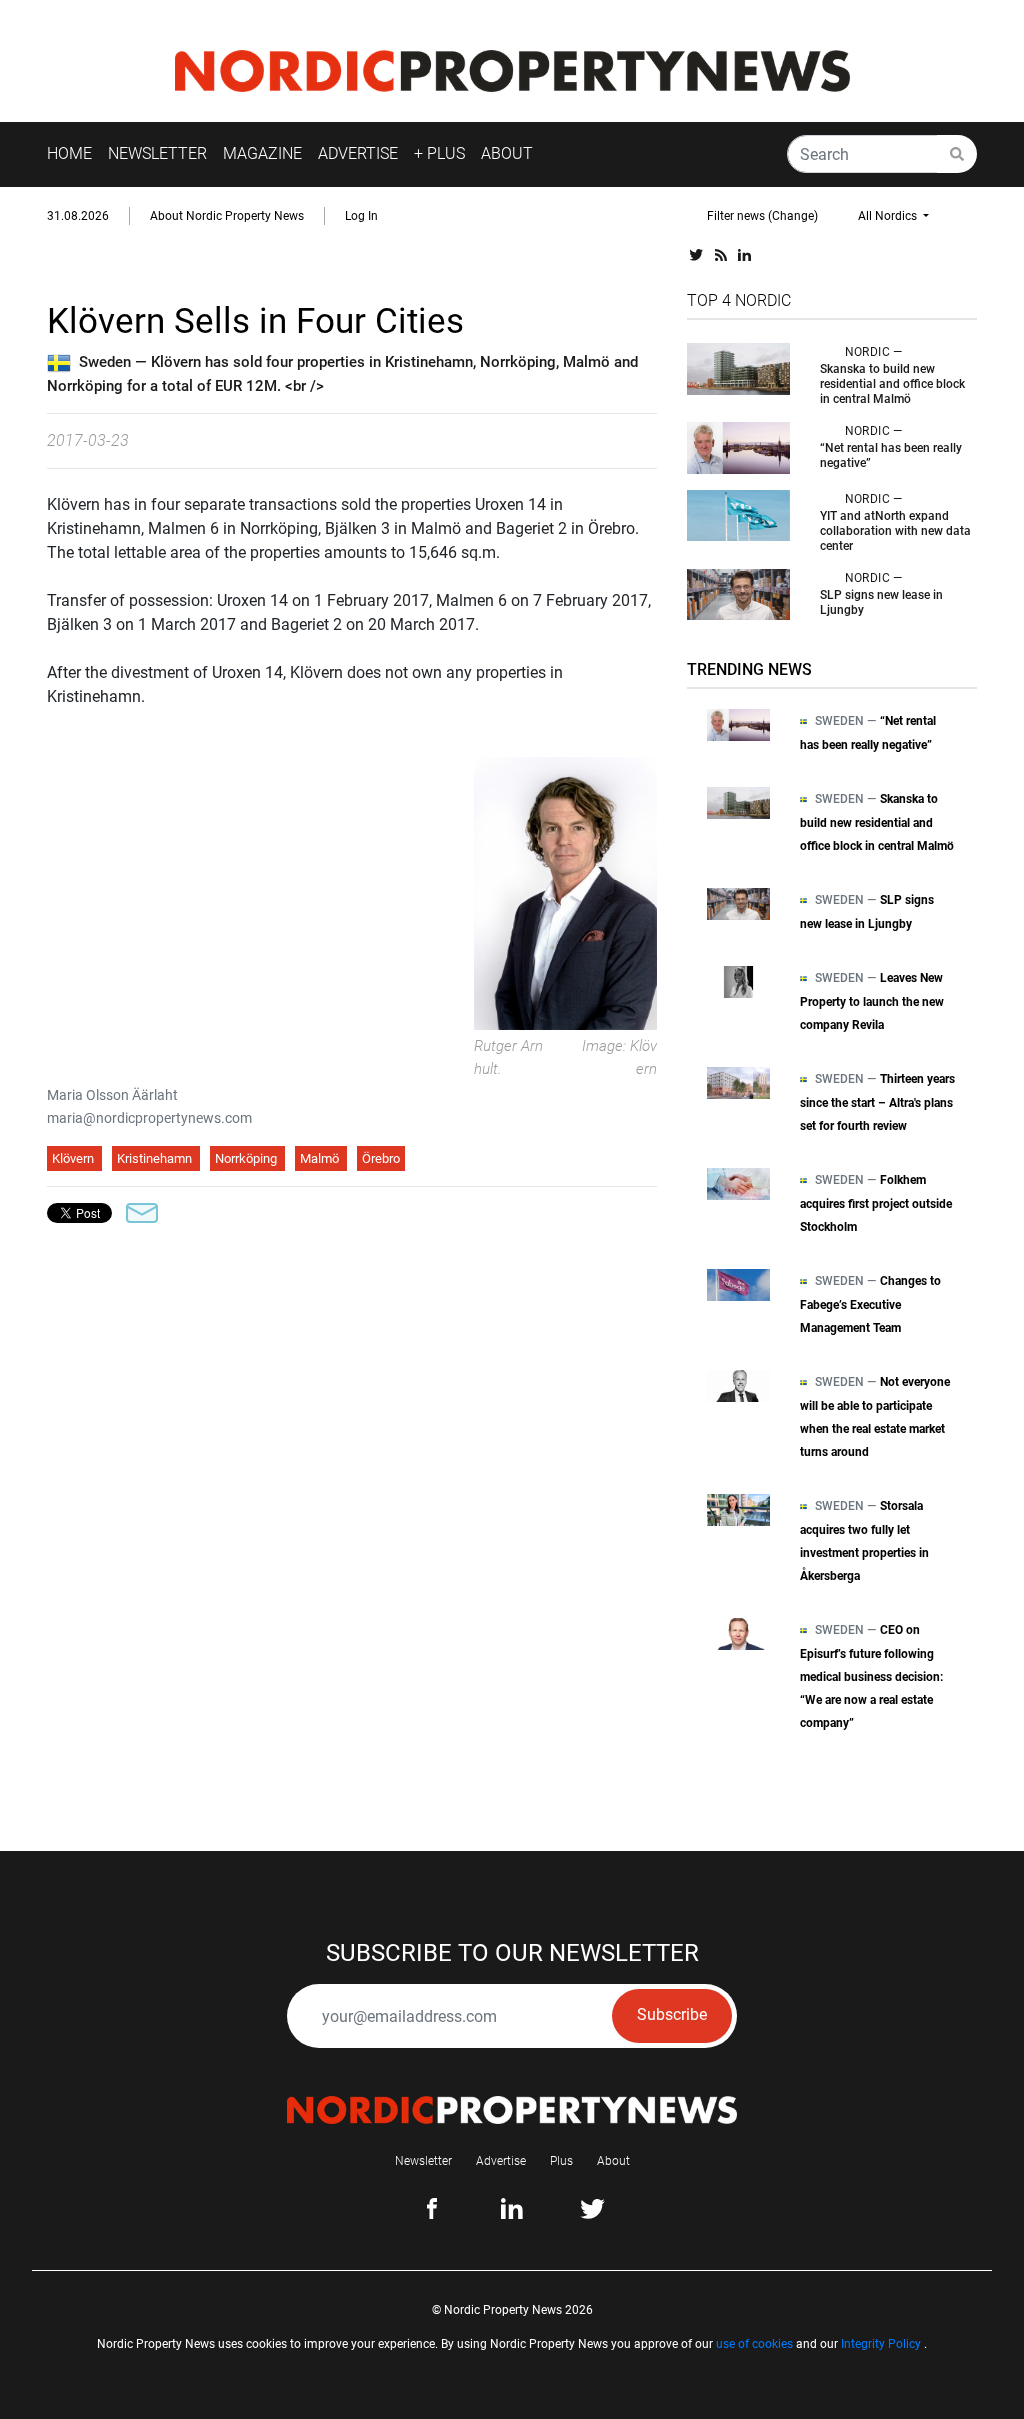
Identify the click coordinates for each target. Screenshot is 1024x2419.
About (613, 2161)
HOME (69, 153)
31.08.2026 (78, 216)
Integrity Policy (881, 2344)
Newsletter (423, 2161)
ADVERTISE (358, 153)
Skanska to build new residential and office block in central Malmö (892, 384)
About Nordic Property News (227, 216)
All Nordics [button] (889, 216)
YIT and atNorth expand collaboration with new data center (895, 531)
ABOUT (507, 153)
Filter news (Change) (762, 216)
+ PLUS (439, 153)
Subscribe (672, 2014)
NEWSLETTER (157, 153)
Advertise (501, 2161)
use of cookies (754, 2344)
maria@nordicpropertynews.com (149, 1118)
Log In (361, 216)
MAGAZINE (262, 153)
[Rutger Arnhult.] (565, 892)
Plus (561, 2161)
